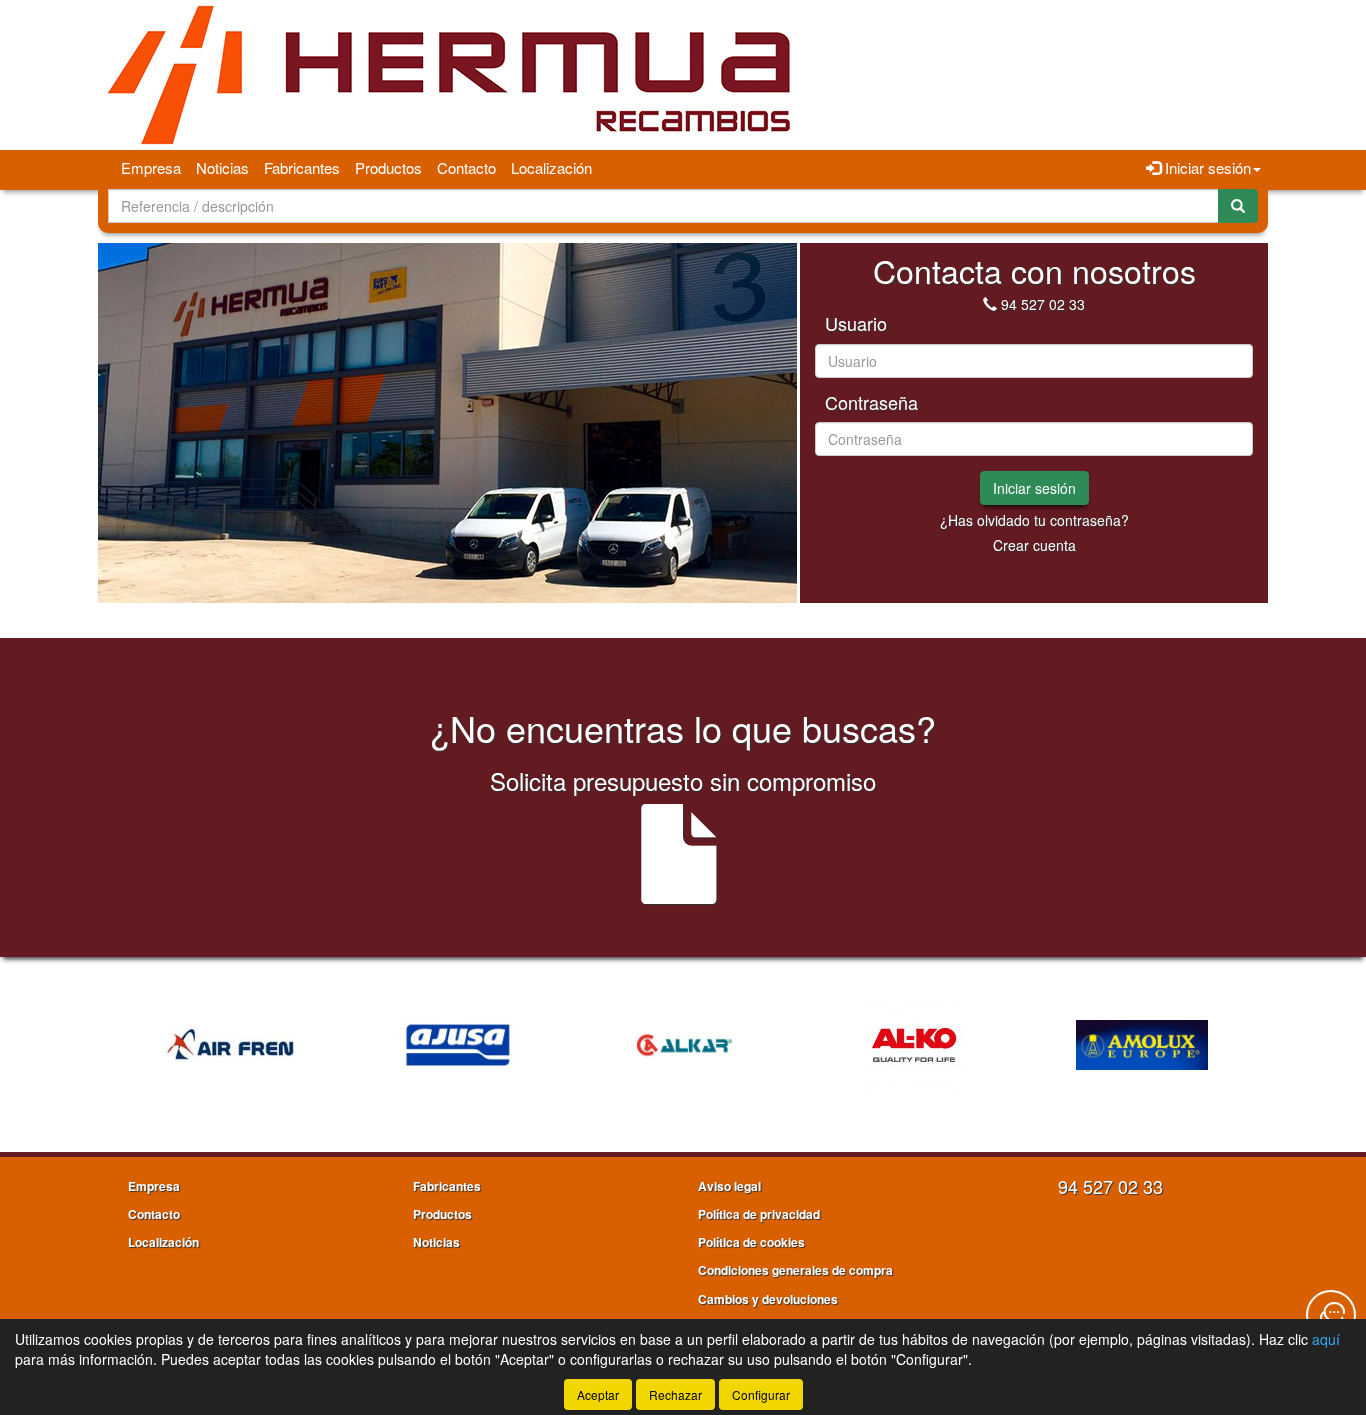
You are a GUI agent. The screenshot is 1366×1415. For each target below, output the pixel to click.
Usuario (856, 324)
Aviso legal (729, 1186)
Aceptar (598, 1394)
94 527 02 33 (1043, 304)
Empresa (151, 167)
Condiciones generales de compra (795, 1270)
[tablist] (447, 423)
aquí (1326, 1339)
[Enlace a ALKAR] (686, 1045)
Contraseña (871, 403)
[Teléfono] (990, 304)
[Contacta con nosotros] (1331, 1315)
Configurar (761, 1394)
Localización (551, 167)
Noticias (222, 167)
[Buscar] (1238, 206)
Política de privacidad (759, 1214)
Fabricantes (302, 167)
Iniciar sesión (1034, 488)
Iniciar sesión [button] (1206, 167)
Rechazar (675, 1394)
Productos (388, 167)
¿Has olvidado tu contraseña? (1034, 520)
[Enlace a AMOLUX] (1142, 1045)
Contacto (466, 167)
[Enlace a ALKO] (914, 1045)
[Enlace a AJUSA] (458, 1045)
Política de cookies (751, 1242)
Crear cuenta (1034, 545)
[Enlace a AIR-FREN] (230, 1045)
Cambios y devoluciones (768, 1299)
